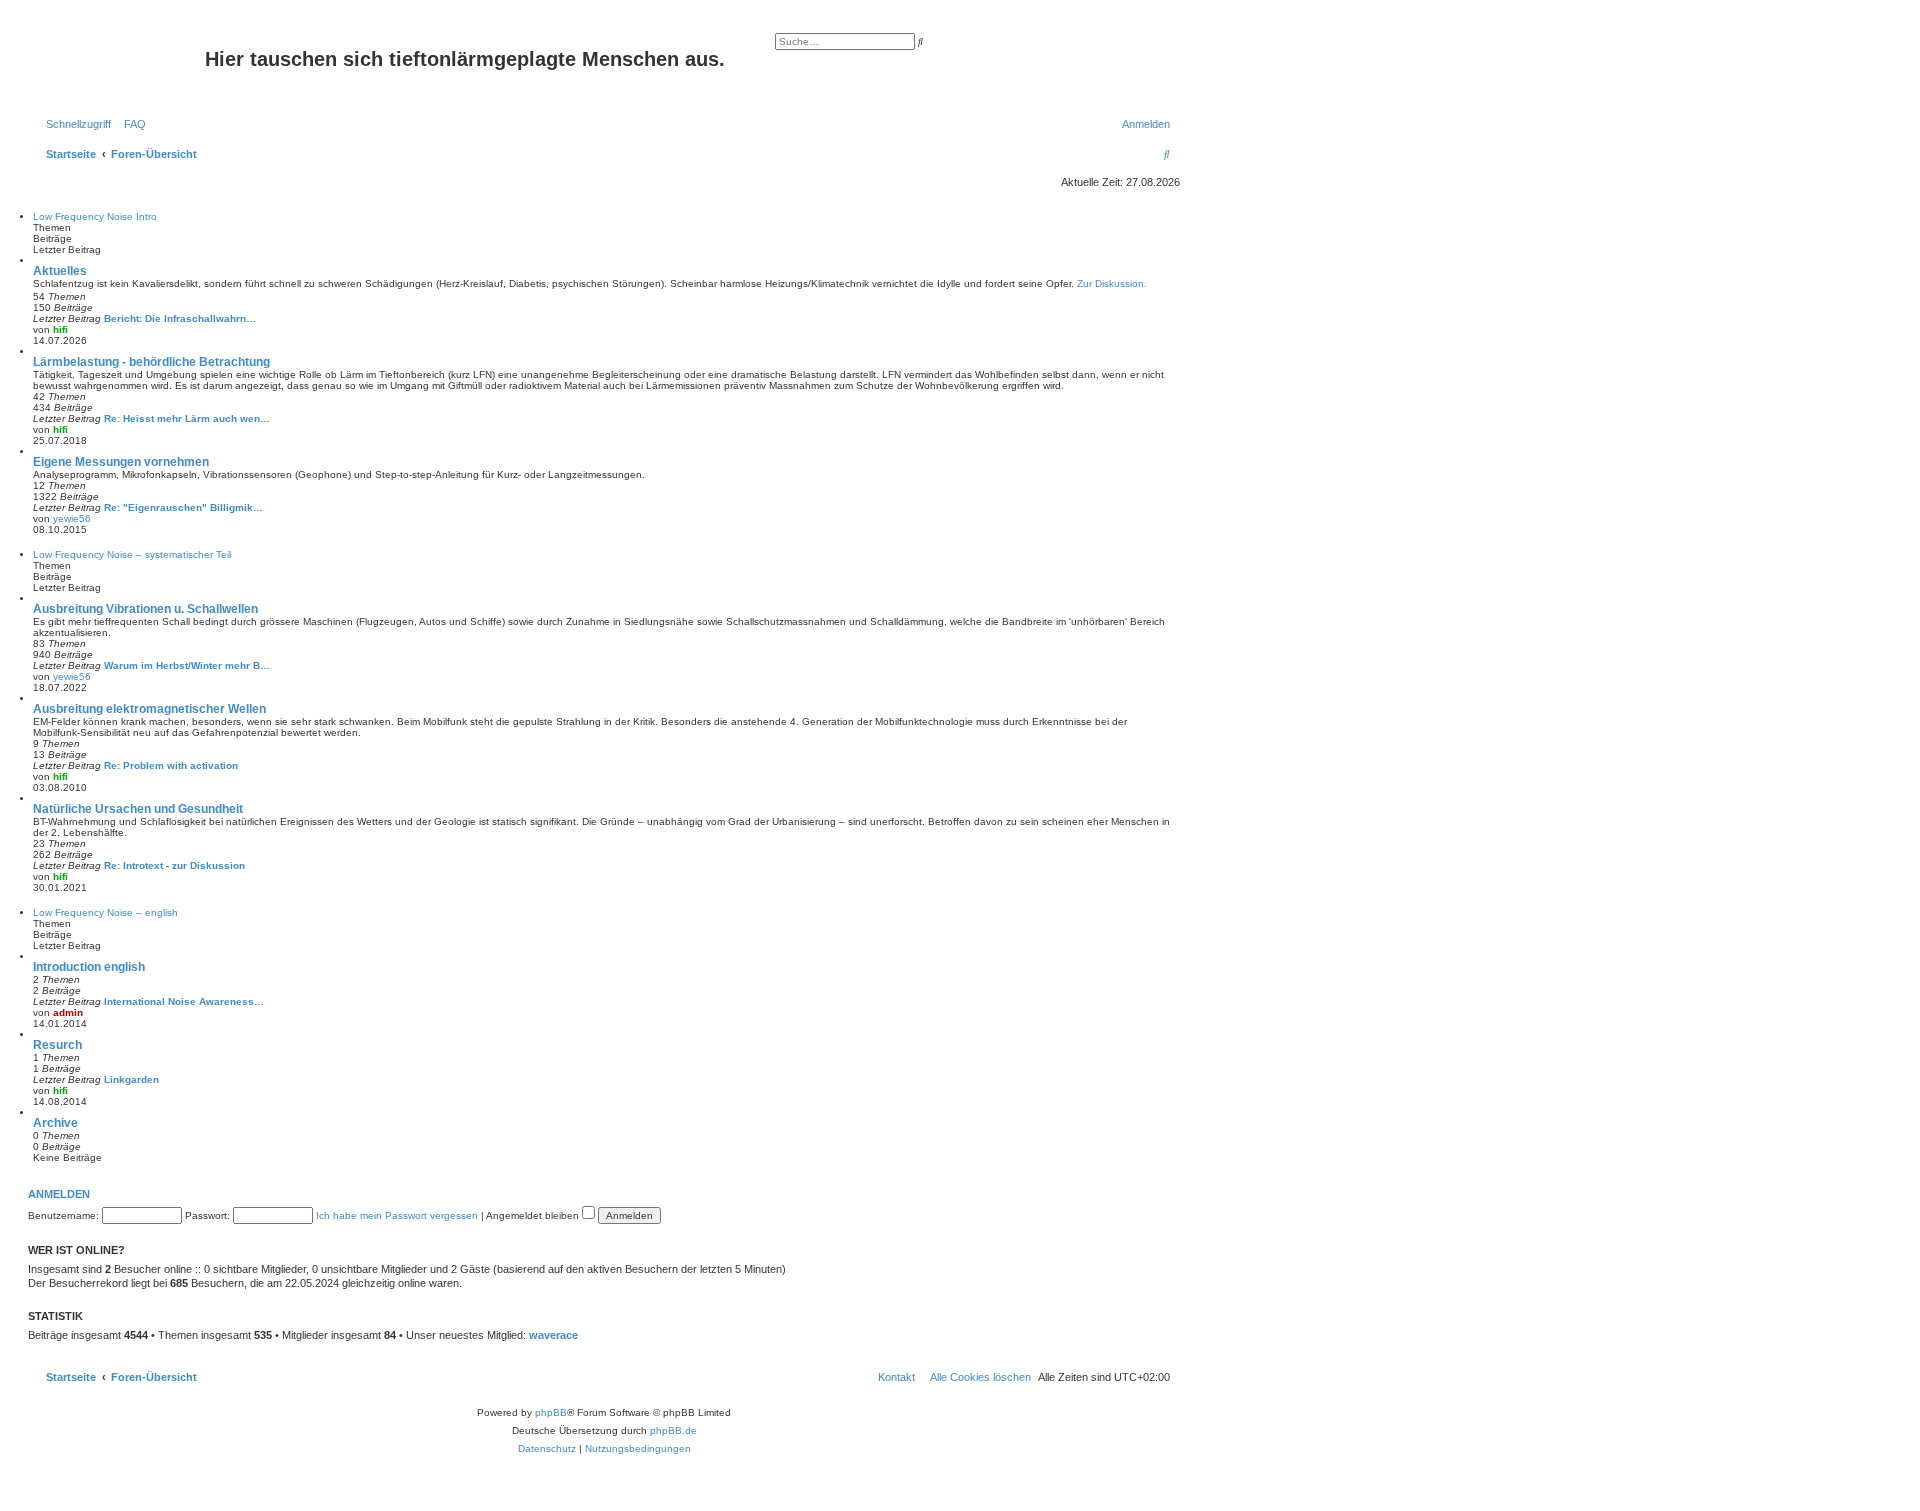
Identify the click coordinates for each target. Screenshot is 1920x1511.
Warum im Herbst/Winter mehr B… (187, 665)
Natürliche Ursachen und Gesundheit (138, 809)
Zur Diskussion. (1112, 283)
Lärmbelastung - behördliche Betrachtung (151, 362)
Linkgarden (131, 1079)
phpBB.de (673, 1430)
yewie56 (72, 518)
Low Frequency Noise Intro (95, 216)
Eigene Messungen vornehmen (121, 462)
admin (68, 1012)
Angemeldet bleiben (534, 1215)
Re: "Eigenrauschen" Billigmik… (183, 507)
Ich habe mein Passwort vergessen (397, 1215)
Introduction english (89, 967)
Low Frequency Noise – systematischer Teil (132, 554)
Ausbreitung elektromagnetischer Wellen (149, 709)
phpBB (551, 1412)
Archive (55, 1123)
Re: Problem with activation (171, 765)
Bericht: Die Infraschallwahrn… (180, 318)
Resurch (57, 1045)
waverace (553, 1335)
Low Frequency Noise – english (105, 912)
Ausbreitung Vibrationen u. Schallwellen (145, 609)
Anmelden (59, 1194)
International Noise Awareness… (184, 1001)
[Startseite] (119, 65)
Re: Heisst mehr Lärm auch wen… (187, 418)
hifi (60, 329)
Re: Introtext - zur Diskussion (174, 865)
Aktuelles (60, 271)
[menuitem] (131, 124)
